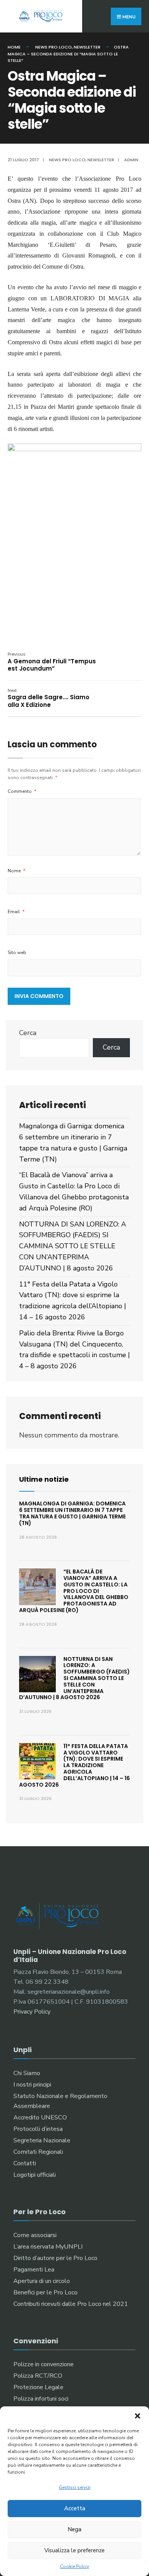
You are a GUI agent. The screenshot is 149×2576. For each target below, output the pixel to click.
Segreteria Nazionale (42, 2140)
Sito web (17, 953)
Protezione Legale (38, 2387)
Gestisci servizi (75, 2487)
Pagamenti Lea (34, 2270)
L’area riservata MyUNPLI (48, 2247)
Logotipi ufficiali (35, 2175)
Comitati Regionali (38, 2152)
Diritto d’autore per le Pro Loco (55, 2258)
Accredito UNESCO (40, 2118)
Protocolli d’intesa (38, 2129)
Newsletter (87, 47)
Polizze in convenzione (44, 2364)
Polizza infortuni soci (41, 2399)
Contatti (25, 2163)
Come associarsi (35, 2235)
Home (14, 47)
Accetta (75, 2508)
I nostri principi (32, 2085)
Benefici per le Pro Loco (45, 2292)
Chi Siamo (27, 2073)
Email (16, 912)
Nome (17, 871)
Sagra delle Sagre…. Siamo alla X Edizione (49, 698)
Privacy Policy (32, 2012)
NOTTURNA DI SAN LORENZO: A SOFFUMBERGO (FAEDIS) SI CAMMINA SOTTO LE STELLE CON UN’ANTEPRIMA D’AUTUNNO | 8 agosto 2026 (73, 1246)
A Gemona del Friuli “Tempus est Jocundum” (52, 662)
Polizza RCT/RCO (38, 2376)
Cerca (28, 1033)
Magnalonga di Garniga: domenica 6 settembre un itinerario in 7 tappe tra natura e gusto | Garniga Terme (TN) (72, 1513)
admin (131, 160)
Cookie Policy (74, 2566)
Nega (74, 2529)
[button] (138, 2416)
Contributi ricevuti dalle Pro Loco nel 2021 (71, 2304)
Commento (22, 791)
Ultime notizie (44, 1479)
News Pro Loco (53, 47)
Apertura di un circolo (42, 2281)
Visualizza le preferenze (74, 2550)
